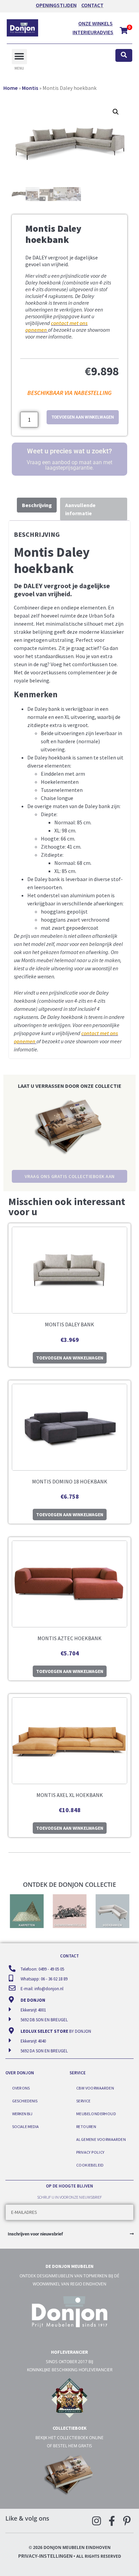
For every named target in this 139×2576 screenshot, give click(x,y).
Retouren (86, 2127)
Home (10, 88)
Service (84, 2101)
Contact (92, 5)
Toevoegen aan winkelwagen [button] (70, 1358)
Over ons (21, 2088)
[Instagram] (96, 2521)
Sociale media (25, 2127)
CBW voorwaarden (95, 2088)
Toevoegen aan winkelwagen (83, 417)
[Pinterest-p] (127, 2521)
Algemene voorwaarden (101, 2139)
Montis (30, 88)
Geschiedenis (25, 2101)
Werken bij (22, 2114)
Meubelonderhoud (96, 2114)
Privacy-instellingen (45, 2556)
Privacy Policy (90, 2152)
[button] (19, 57)
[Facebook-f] (112, 2521)
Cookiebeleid (90, 2165)
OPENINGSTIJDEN (56, 5)
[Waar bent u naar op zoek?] (124, 56)
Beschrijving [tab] (37, 505)
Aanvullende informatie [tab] (80, 509)
